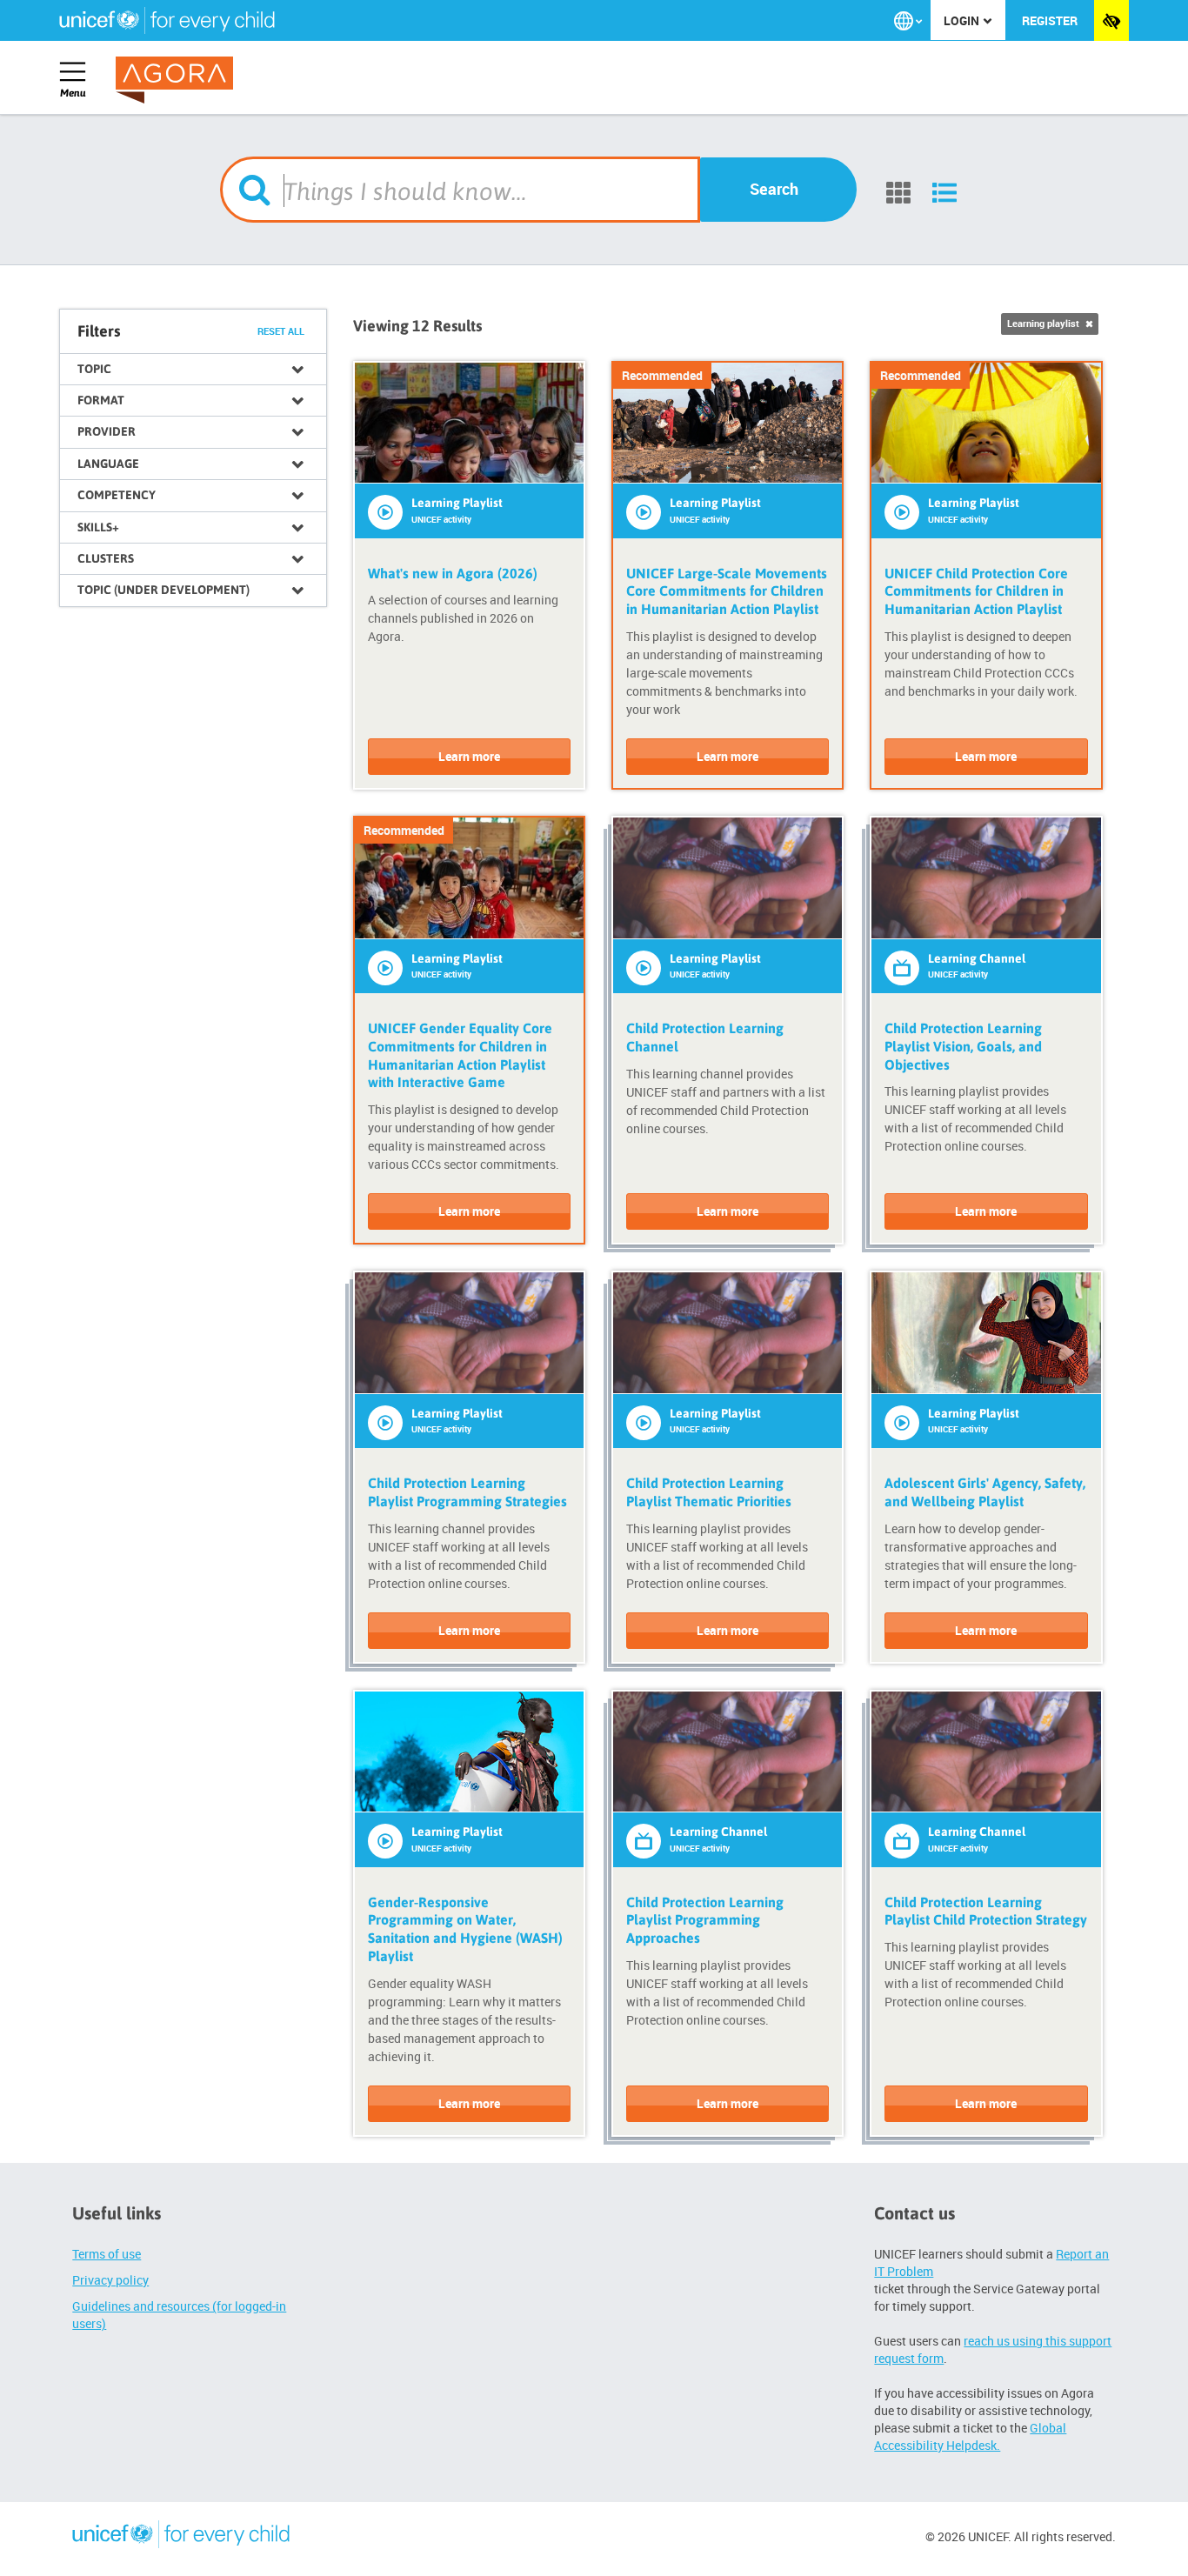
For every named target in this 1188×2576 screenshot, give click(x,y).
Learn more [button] (469, 756)
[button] (908, 21)
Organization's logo (181, 2537)
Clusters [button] (106, 558)
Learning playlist (1045, 324)
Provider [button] (107, 431)
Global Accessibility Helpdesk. (970, 2436)
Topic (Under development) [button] (164, 590)
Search (774, 189)
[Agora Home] (178, 80)
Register (1050, 20)
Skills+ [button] (98, 527)
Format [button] (101, 400)
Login (963, 20)
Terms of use (107, 2254)
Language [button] (108, 464)
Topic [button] (94, 369)
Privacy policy (110, 2280)
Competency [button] (117, 495)
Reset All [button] (281, 331)
